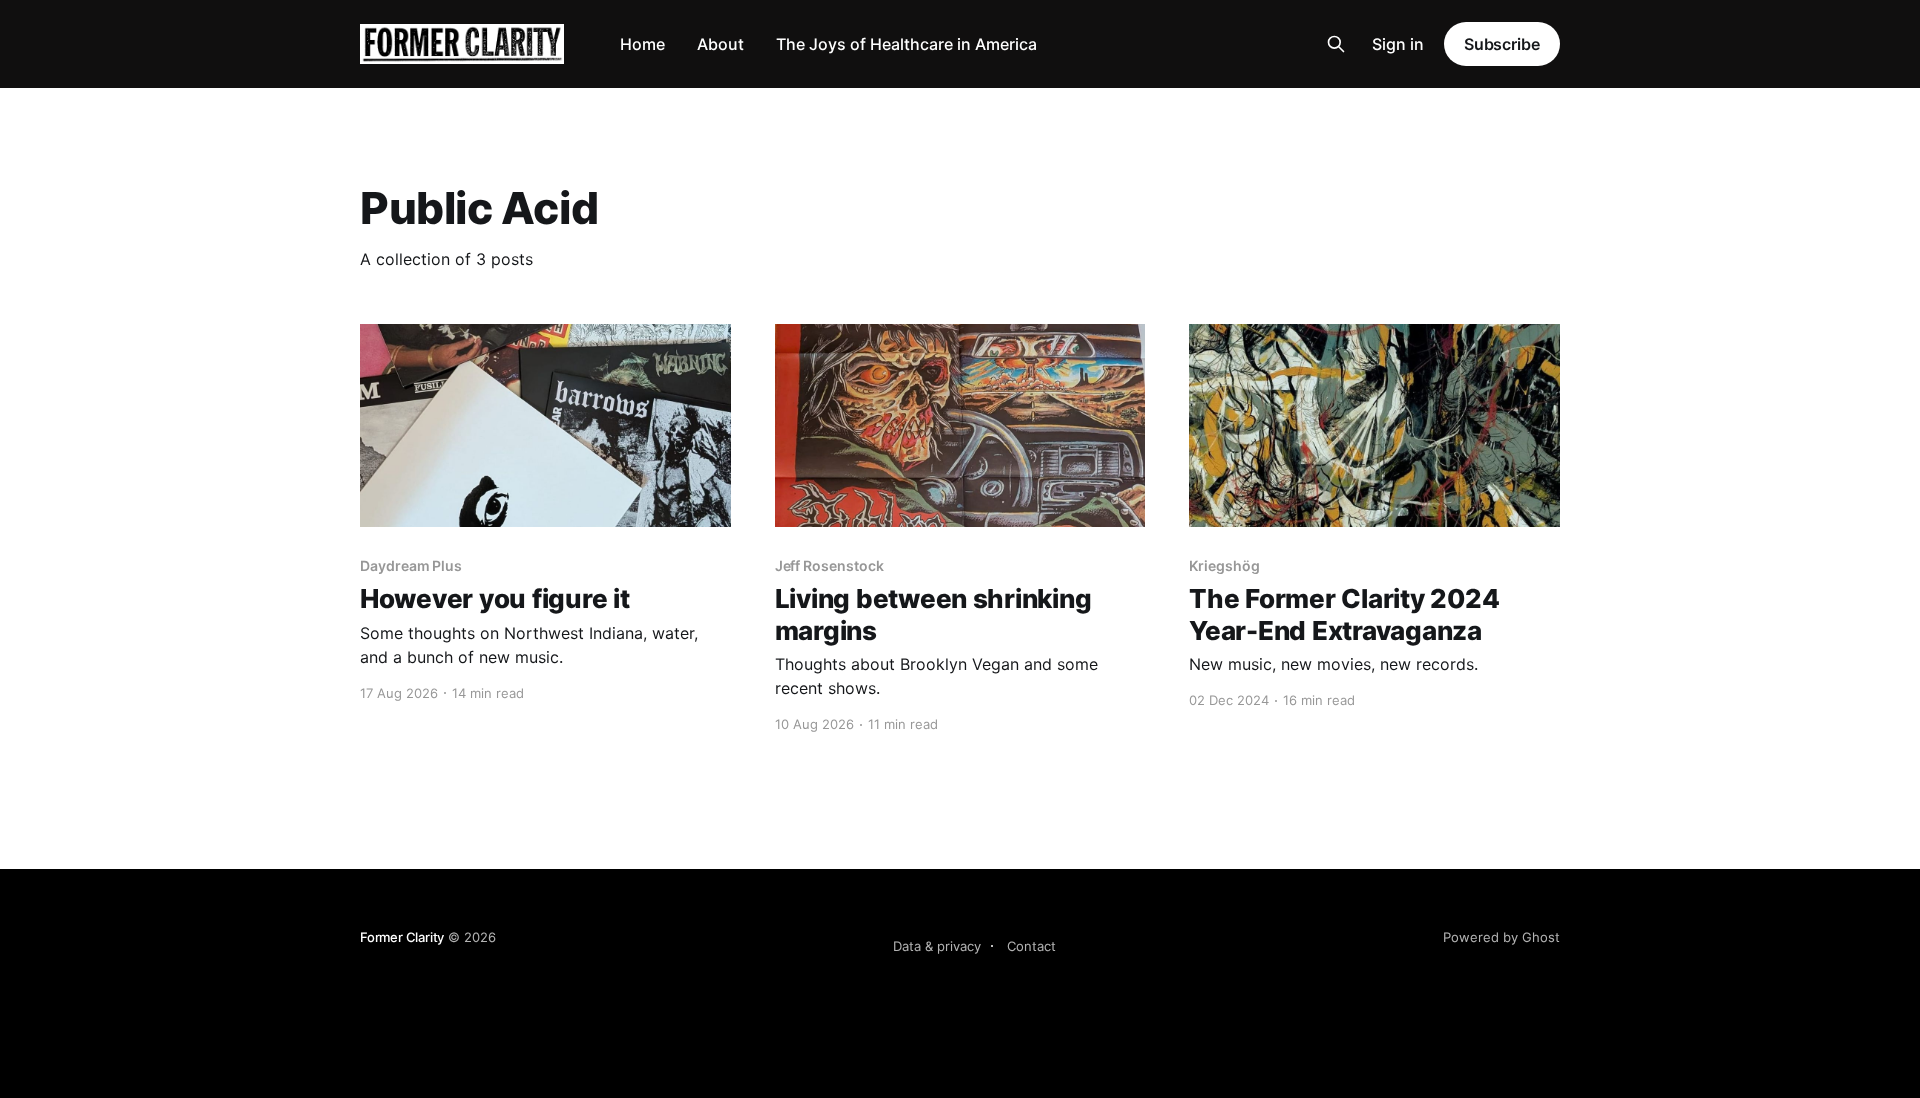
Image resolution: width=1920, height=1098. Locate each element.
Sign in (1398, 44)
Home (642, 44)
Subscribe (1502, 44)
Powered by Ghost (1501, 937)
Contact (1031, 946)
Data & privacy (937, 946)
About (720, 44)
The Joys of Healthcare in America (906, 44)
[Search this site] (1336, 44)
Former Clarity (402, 937)
